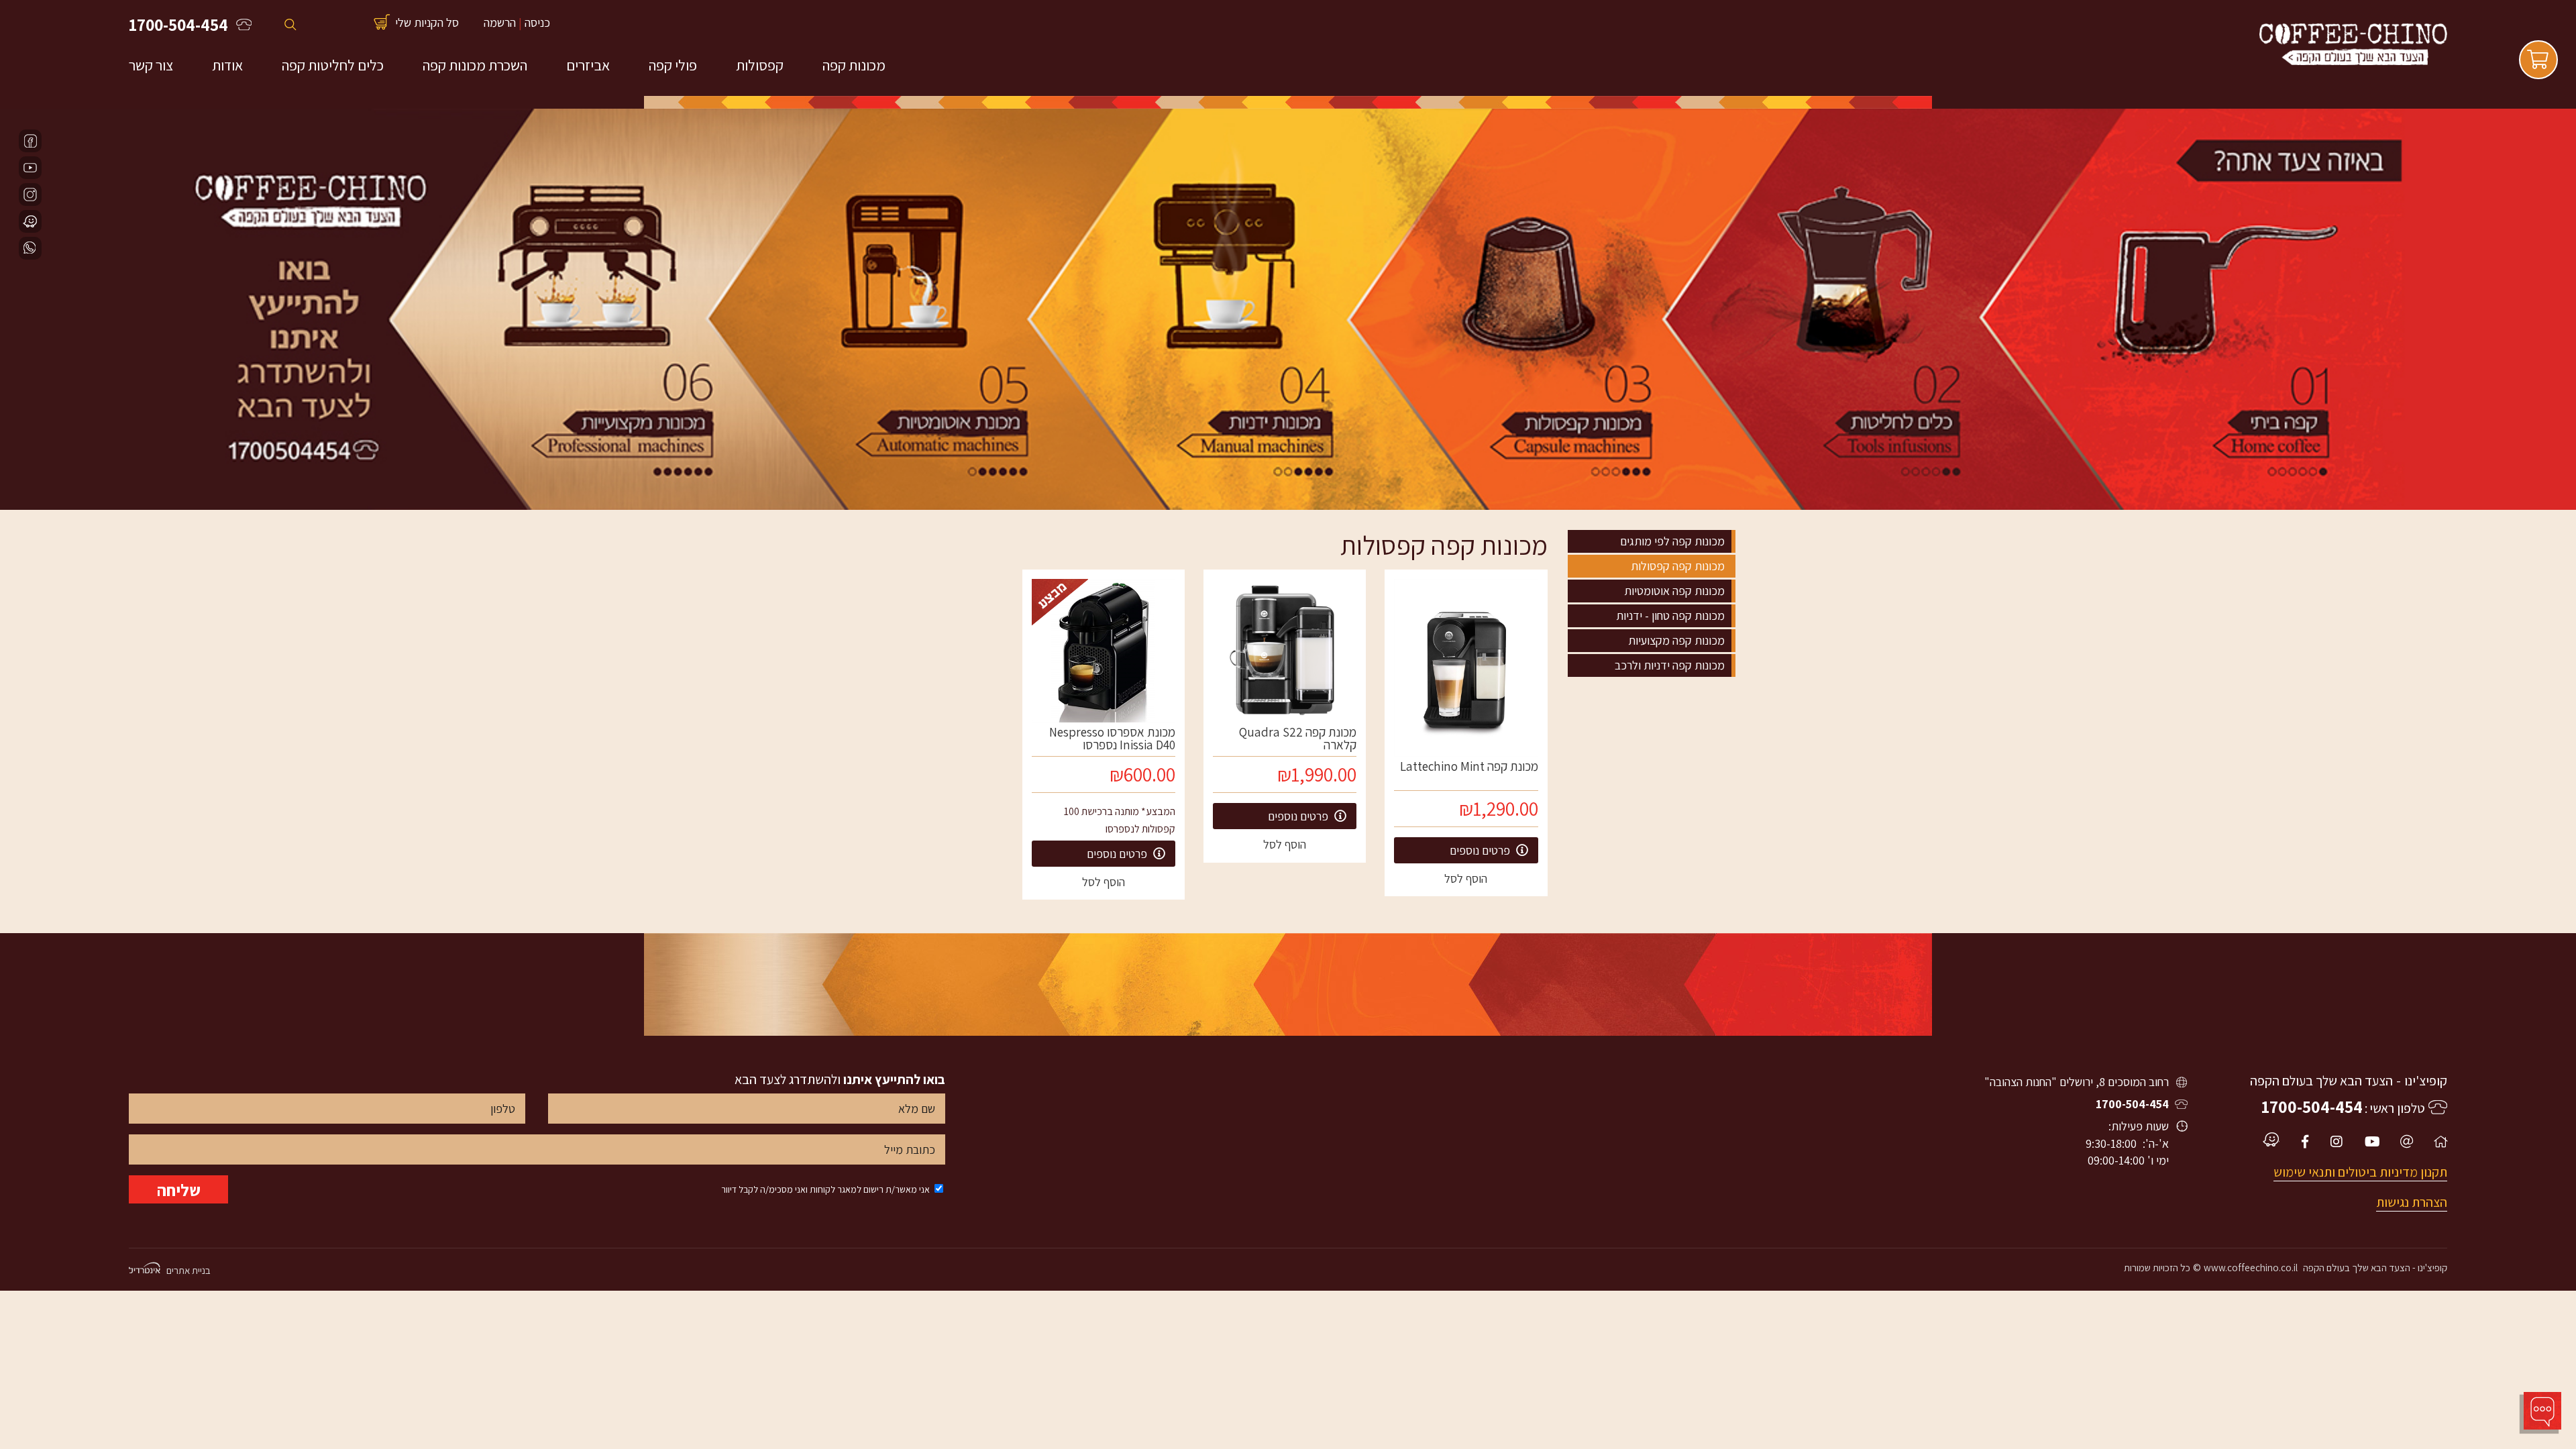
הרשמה (500, 22)
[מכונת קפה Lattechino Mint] (1466, 668)
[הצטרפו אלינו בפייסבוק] (30, 141)
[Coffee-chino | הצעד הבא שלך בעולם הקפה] (2353, 62)
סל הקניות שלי (427, 22)
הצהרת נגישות (2412, 1202)
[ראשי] (2440, 1142)
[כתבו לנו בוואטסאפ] (30, 248)
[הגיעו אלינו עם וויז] (30, 221)
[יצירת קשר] (2407, 1142)
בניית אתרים (189, 1270)
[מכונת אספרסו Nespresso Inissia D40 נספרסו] (1104, 651)
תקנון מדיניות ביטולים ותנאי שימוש (2360, 1172)
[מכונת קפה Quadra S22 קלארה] (1285, 651)
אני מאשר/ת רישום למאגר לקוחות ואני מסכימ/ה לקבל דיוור (825, 1189)
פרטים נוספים (1481, 850)
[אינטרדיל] (145, 1269)
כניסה (537, 22)
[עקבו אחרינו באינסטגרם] (30, 195)
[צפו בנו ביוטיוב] (30, 168)
